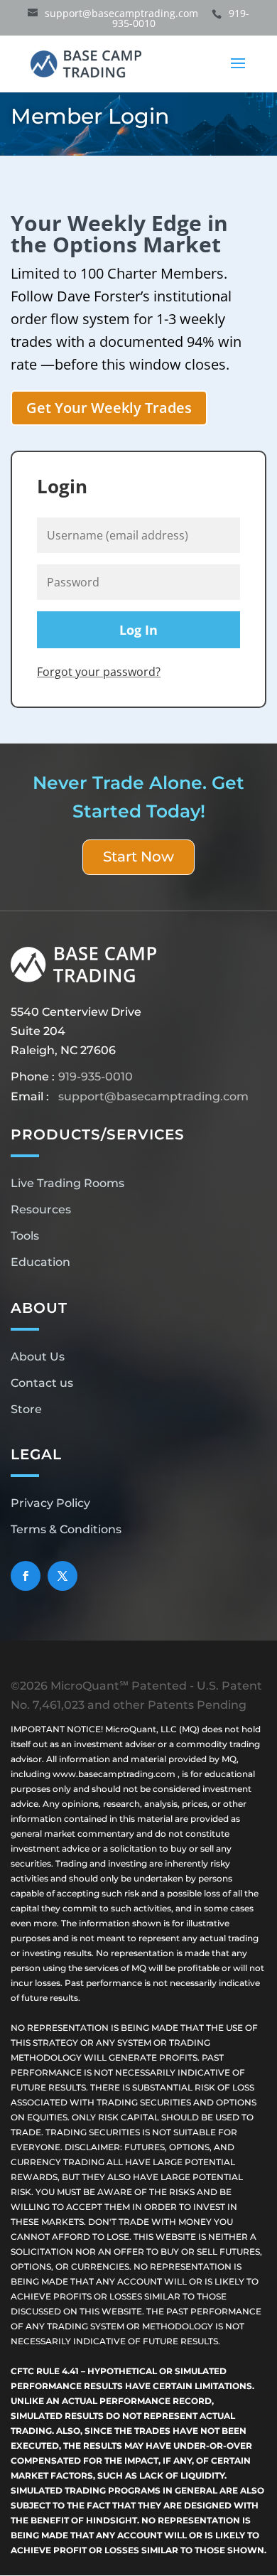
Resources (41, 1209)
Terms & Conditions (66, 1529)
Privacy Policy (50, 1503)
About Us (38, 1357)
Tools (25, 1236)
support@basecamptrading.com (153, 1096)
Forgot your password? (99, 672)
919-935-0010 (96, 1077)
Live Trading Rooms (67, 1183)
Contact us (42, 1383)
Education (40, 1262)
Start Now (138, 857)
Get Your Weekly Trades (109, 408)
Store (26, 1409)
